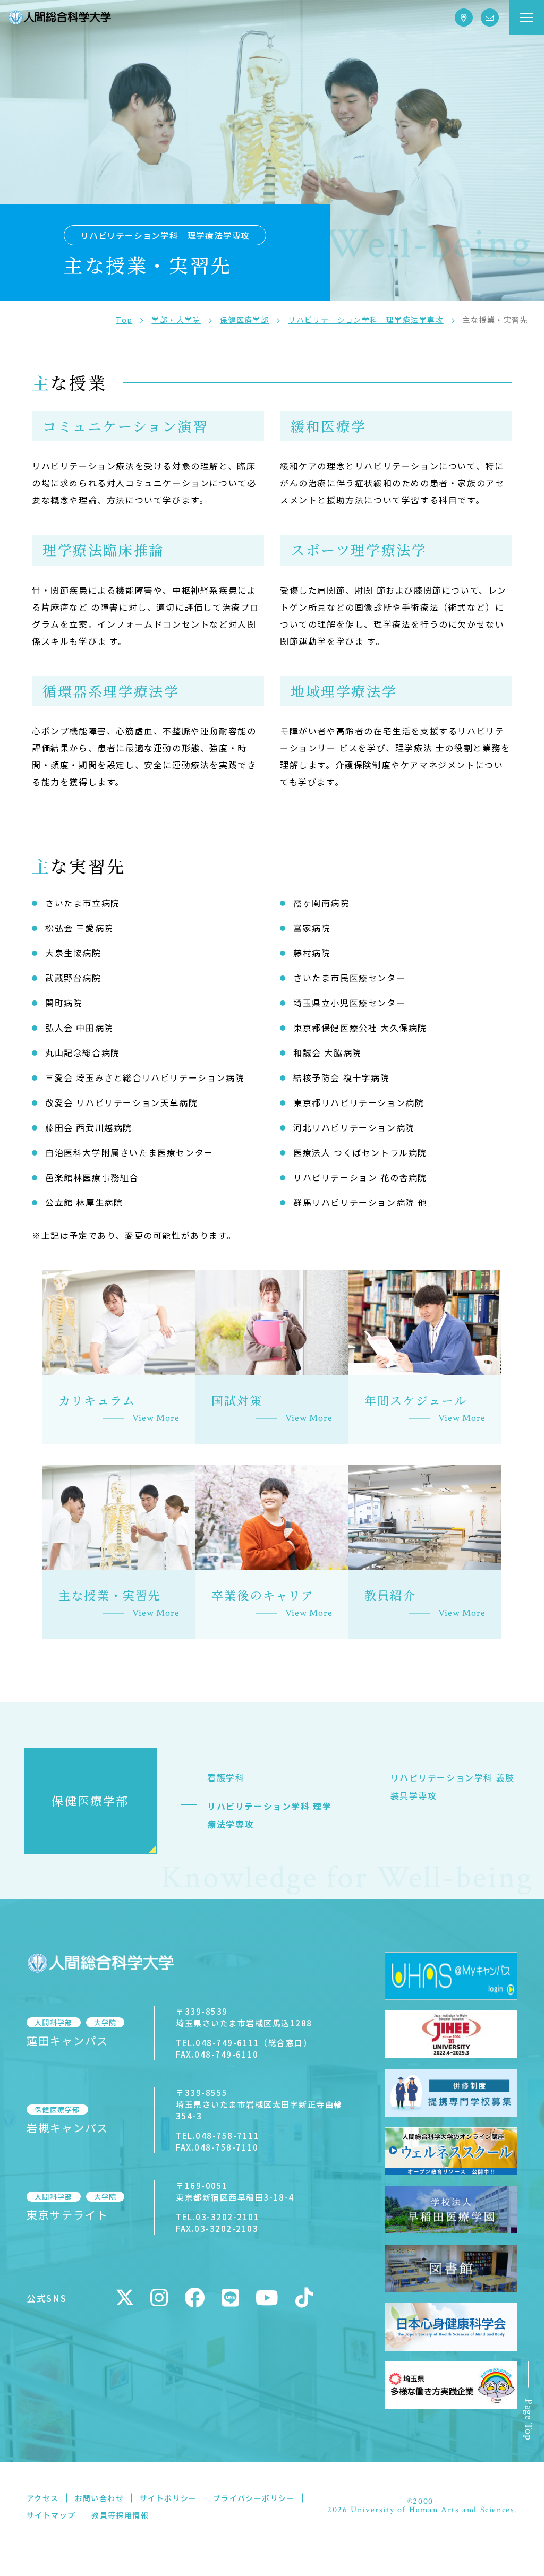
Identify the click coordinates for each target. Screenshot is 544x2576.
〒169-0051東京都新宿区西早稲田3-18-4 (235, 2191)
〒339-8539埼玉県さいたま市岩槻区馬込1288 (244, 2017)
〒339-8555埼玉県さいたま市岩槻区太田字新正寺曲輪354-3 (259, 2104)
